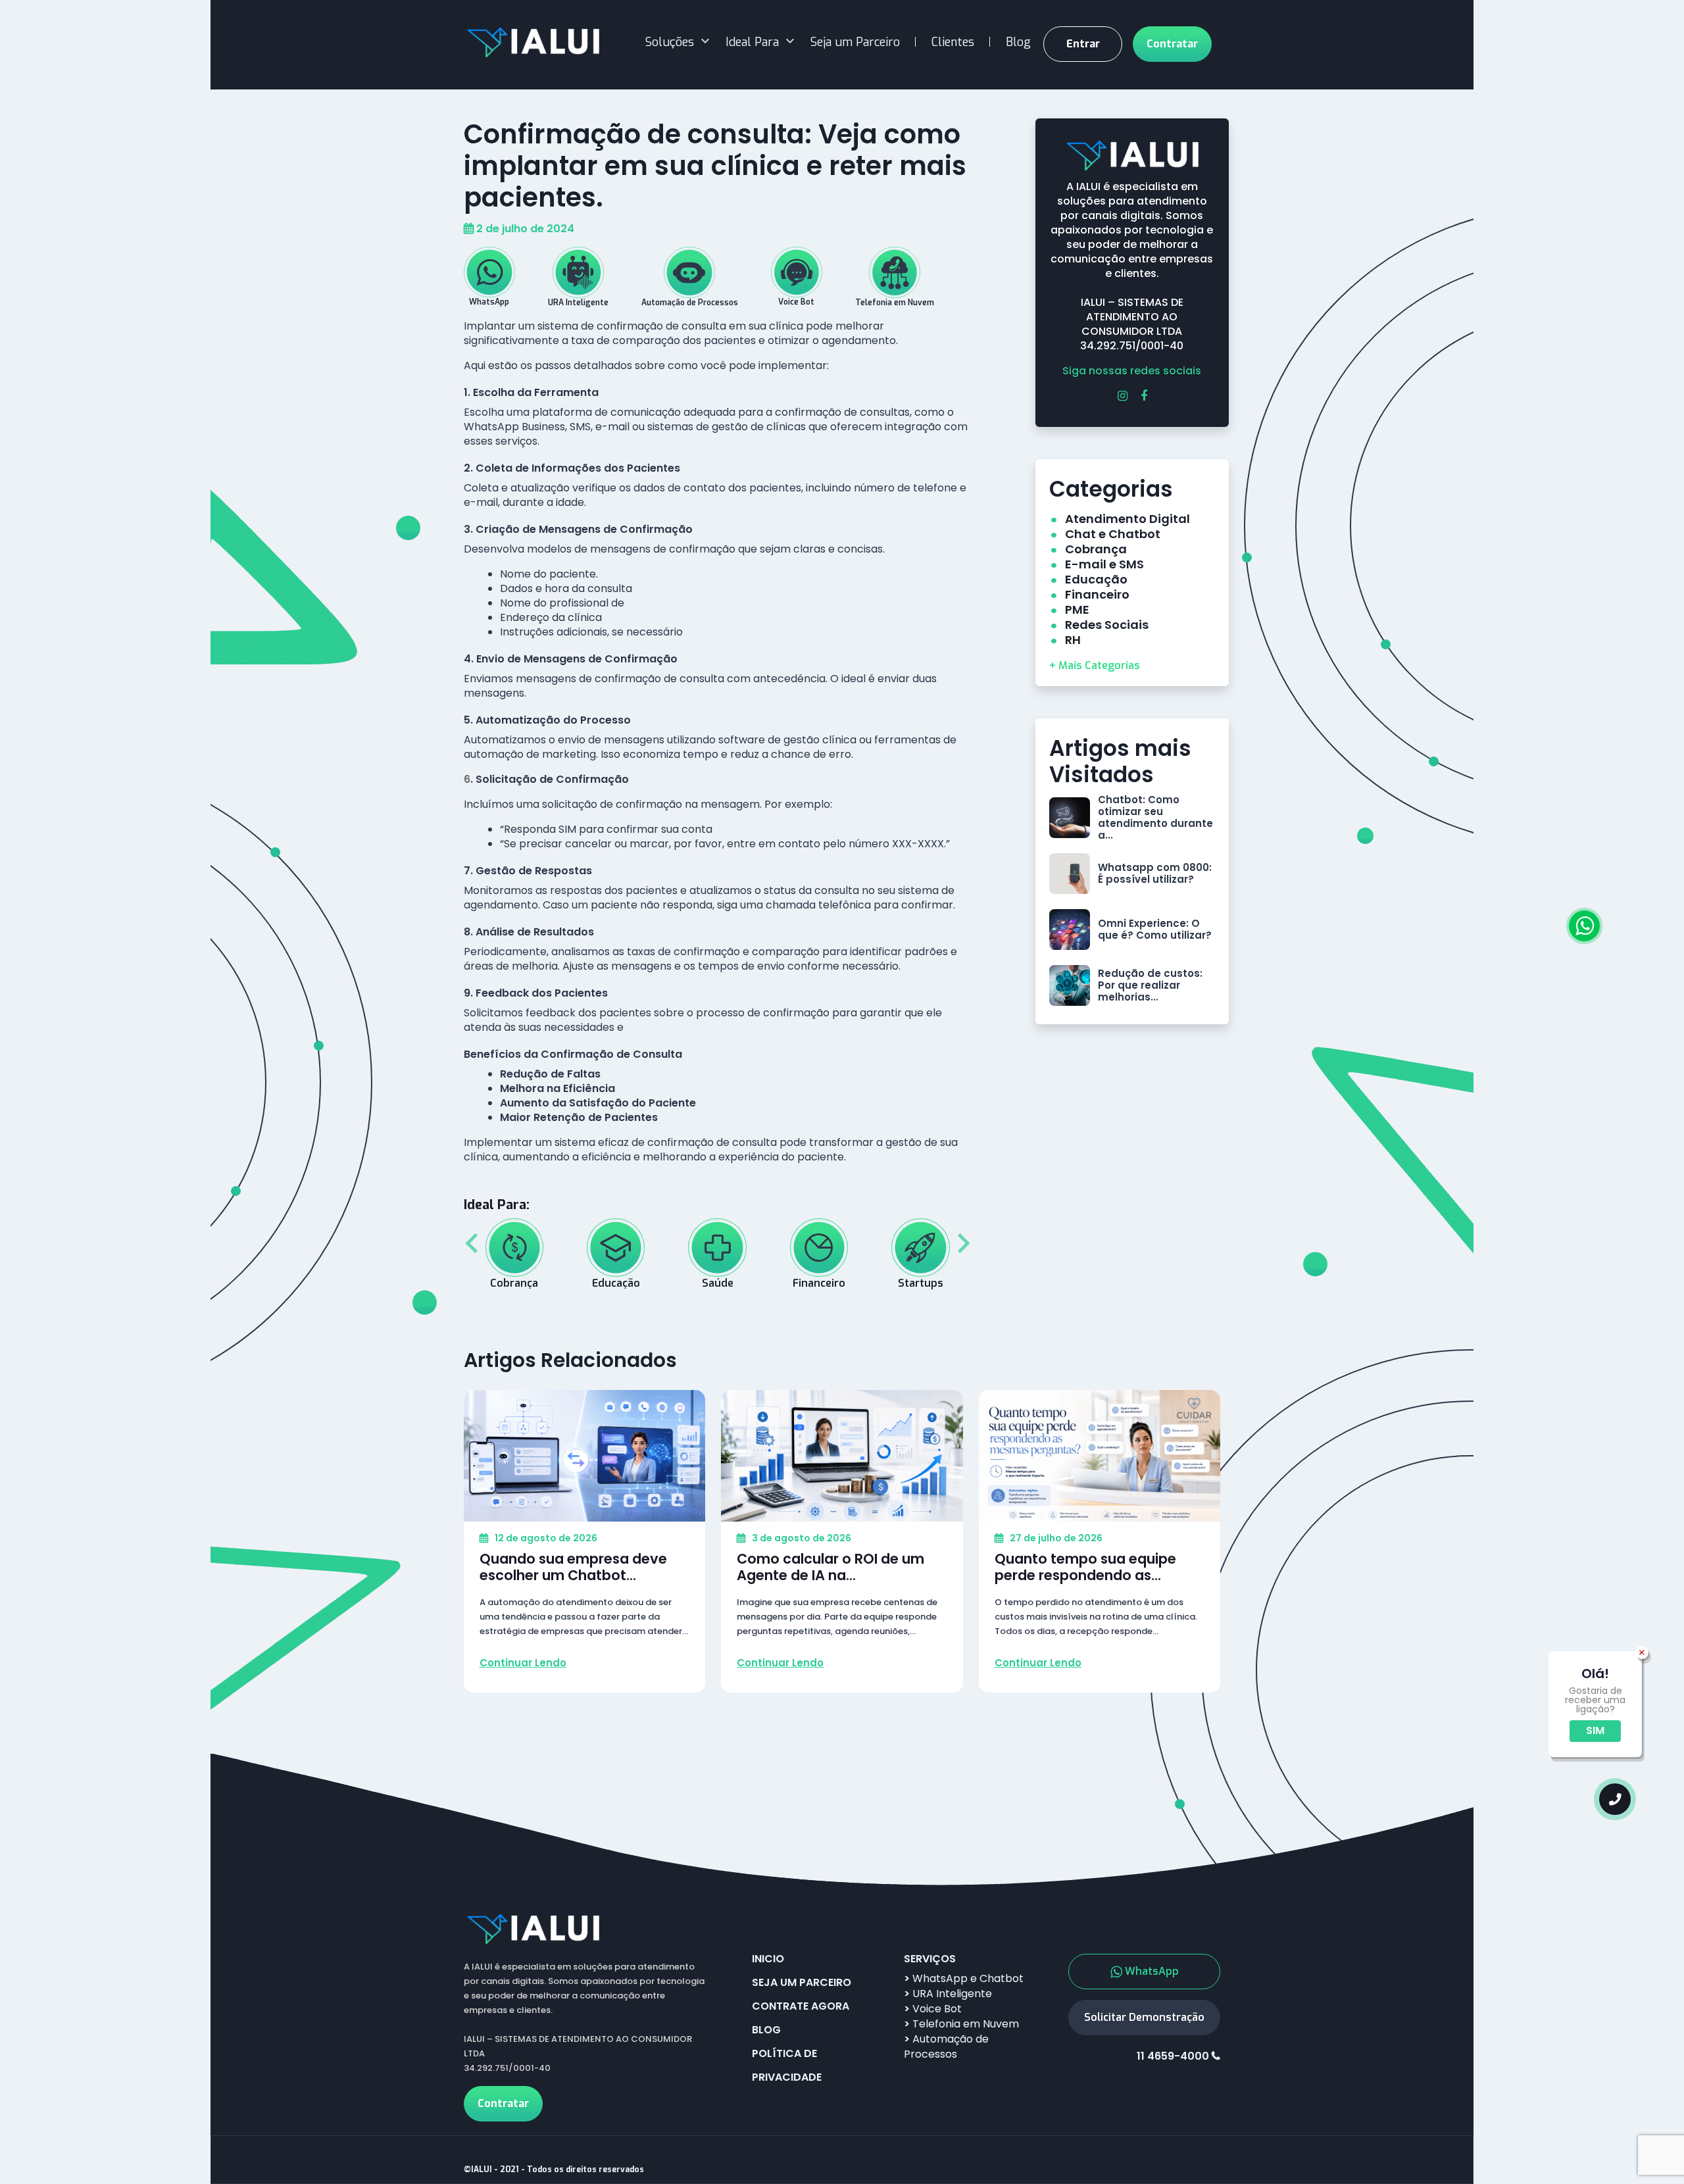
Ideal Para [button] (752, 42)
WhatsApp (1152, 1971)
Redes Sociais (1107, 625)
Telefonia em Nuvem (961, 2024)
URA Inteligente (948, 1994)
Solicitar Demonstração (1144, 2017)
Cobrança (1096, 549)
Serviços (930, 1959)
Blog (1018, 42)
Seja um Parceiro (855, 42)
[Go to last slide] (473, 1243)
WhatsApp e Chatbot (964, 1978)
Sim (1595, 1730)
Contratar (1172, 44)
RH (1073, 640)
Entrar (1083, 44)
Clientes (953, 42)
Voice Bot (933, 2009)
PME (1077, 609)
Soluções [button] (670, 42)
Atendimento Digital (1127, 519)
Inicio (768, 1959)
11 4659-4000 (1173, 2056)
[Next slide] (962, 1243)
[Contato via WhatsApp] (1584, 926)
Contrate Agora (801, 2006)
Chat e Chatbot (1113, 534)
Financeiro (1097, 594)
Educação (1096, 579)
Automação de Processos (946, 2047)
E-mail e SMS (1104, 564)
